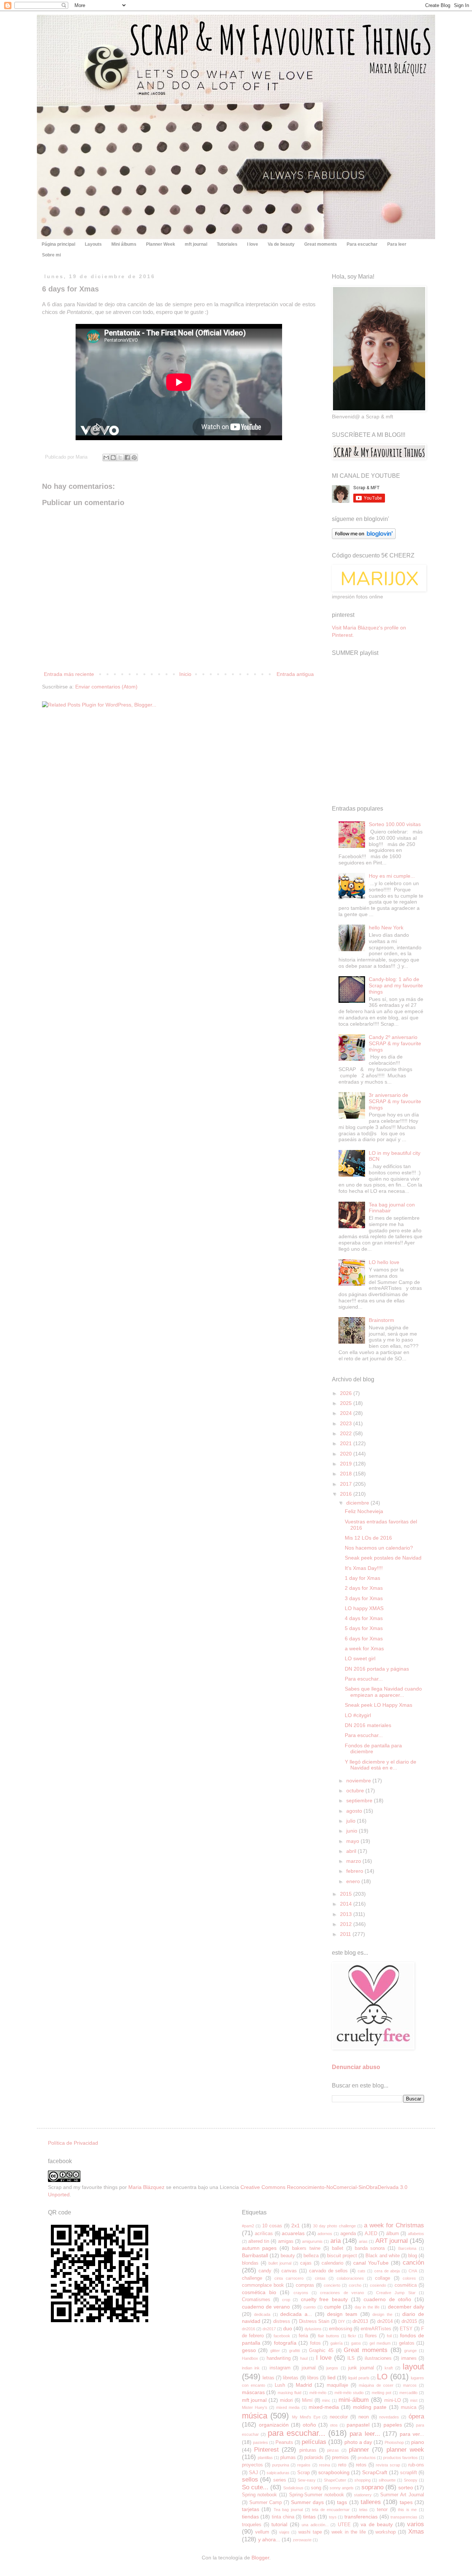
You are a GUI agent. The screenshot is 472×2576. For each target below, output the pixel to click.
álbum (393, 2234)
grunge (410, 2351)
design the (382, 2314)
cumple (333, 2307)
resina (324, 2465)
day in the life (367, 2307)
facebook (282, 2336)
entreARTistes (376, 2329)
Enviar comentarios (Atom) (106, 687)
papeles (393, 2425)
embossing (341, 2329)
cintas (320, 2278)
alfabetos (416, 2234)
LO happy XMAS (364, 1608)
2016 (347, 1494)
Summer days (307, 2502)
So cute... (255, 2487)
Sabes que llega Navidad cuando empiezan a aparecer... (383, 1692)
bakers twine (306, 2248)
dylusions (313, 2329)
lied (332, 2378)
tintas (309, 2517)
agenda (348, 2234)
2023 (347, 1423)
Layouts (93, 244)
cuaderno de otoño (387, 2299)
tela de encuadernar (331, 2510)
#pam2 (248, 2226)
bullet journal (280, 2263)
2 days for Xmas (364, 1588)
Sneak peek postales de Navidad (383, 1558)
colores (409, 2278)
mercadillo (408, 2393)
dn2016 (249, 2329)
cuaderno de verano (266, 2307)
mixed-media (324, 2407)
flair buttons (329, 2336)
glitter (275, 2351)
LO (382, 2377)
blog (413, 2256)
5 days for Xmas (364, 1628)
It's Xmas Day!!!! (364, 1568)
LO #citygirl (358, 1715)
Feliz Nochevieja (364, 1511)
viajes (284, 2532)
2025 (347, 1403)
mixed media (288, 2407)
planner (359, 2450)
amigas (286, 2241)
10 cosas (272, 2226)
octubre (356, 1791)
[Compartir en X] (120, 457)
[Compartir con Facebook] (127, 457)
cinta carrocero (289, 2278)
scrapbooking (334, 2472)
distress (282, 2321)
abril (352, 1851)
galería (336, 2343)
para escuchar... (296, 2433)
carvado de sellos (329, 2271)
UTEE (344, 2525)
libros (313, 2378)
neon (364, 2417)
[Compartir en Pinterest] (134, 457)
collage (383, 2278)
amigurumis (312, 2241)
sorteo (406, 2487)
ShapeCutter (335, 2480)
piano (418, 2442)
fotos (315, 2343)
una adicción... (315, 2525)
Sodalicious (293, 2488)
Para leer (397, 244)
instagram (280, 2368)
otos (334, 2425)
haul (304, 2358)
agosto (355, 1811)
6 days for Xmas (364, 1639)
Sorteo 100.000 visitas (395, 824)
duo (288, 2328)
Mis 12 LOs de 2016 (368, 1538)
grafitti (294, 2351)
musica (409, 2407)
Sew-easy (307, 2480)
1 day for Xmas (362, 1578)
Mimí (307, 2400)
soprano (372, 2487)
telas (363, 2510)
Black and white (382, 2256)
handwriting (279, 2358)
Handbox (250, 2358)
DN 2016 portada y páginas (377, 1669)
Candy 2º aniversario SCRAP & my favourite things (395, 1043)
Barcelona (407, 2248)
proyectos (252, 2465)
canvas (289, 2271)
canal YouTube (371, 2263)
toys (333, 2517)
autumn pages (259, 2248)
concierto (332, 2285)
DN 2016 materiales (368, 1725)
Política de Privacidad (73, 2143)
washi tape (310, 2532)
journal (309, 2368)
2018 (347, 1474)
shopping (362, 2480)
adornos (325, 2234)
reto (342, 2465)
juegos (332, 2368)
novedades (389, 2417)
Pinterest (266, 2450)
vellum (262, 2532)
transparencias (404, 2517)
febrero (355, 1871)
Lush (280, 2385)
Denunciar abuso (356, 2067)
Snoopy (411, 2480)
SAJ (254, 2473)
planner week (405, 2450)
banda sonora (370, 2248)
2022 (347, 1433)
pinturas (308, 2450)
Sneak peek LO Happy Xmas (379, 1705)
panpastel (358, 2425)
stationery (363, 2495)
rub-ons (416, 2465)
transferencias (361, 2517)
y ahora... (269, 2539)
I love (253, 244)
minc (326, 2400)
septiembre (360, 1800)
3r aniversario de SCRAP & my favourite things (395, 1101)
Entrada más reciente (69, 674)
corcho (355, 2285)
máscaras (253, 2392)
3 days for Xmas (364, 1598)
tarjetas (251, 2509)
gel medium (380, 2343)
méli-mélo (318, 2393)
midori (286, 2400)
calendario (332, 2263)
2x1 (296, 2225)
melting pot (381, 2393)
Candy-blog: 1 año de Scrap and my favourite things (396, 985)
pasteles (261, 2442)
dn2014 (385, 2321)
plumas (288, 2458)
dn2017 (269, 2329)
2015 (347, 1894)
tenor (382, 2510)
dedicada (262, 2314)
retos (361, 2465)
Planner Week (161, 244)
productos (367, 2458)
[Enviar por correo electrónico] (106, 457)
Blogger (260, 2558)
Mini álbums (124, 244)
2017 (347, 1484)
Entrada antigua (295, 674)
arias (363, 2241)
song (316, 2488)
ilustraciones (378, 2358)
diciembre (358, 1503)
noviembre (359, 1781)
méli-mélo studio (349, 2393)
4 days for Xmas (364, 1618)
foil (389, 2336)
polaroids (314, 2458)
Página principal (58, 244)
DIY (341, 2321)
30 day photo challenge (334, 2226)
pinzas (333, 2450)
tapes (406, 2502)
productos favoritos (400, 2458)
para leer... (365, 2434)
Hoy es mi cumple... (392, 876)
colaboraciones (350, 2278)
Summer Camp (265, 2503)
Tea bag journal (288, 2510)
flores (371, 2336)
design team (342, 2314)
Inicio (185, 674)
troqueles (252, 2525)
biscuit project (342, 2256)
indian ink (251, 2368)
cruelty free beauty (324, 2299)
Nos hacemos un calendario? (379, 1548)
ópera (416, 2416)
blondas (250, 2263)
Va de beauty (281, 244)
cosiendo (378, 2285)
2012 (347, 1924)
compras (305, 2285)
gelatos (407, 2343)
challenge (252, 2278)
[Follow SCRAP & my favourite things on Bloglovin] (364, 537)
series (280, 2480)
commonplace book (263, 2285)
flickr (352, 2336)
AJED (371, 2234)
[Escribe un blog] (113, 457)
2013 (347, 1914)
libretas (291, 2378)
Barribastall (255, 2255)
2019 (347, 1464)
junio (353, 1831)
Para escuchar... (364, 1679)
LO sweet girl (360, 1658)
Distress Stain (314, 2321)
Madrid (304, 2385)
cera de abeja (387, 2271)
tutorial (279, 2524)
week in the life (349, 2532)
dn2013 (360, 2321)
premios (340, 2458)
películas (314, 2442)
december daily (406, 2307)
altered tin (259, 2241)
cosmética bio (259, 2292)
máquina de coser (376, 2385)
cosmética (406, 2285)
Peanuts (284, 2442)
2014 (347, 1904)
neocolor (339, 2417)
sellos (250, 2480)
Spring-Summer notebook (317, 2495)
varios (416, 2524)
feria (303, 2336)
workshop (386, 2532)
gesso (249, 2350)
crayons (301, 2293)
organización (274, 2425)
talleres (371, 2502)
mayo (353, 1841)
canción (413, 2263)
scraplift (409, 2473)
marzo (354, 1861)
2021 (347, 1443)
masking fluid (289, 2393)
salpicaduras (278, 2473)
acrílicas (264, 2234)
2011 (346, 1934)
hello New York (386, 928)
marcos (410, 2385)
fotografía (285, 2343)
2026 (347, 1393)
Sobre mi (51, 255)
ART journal (392, 2241)
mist (414, 2400)
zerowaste (302, 2540)
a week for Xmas (364, 1648)
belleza (311, 2256)
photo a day (358, 2442)
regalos (304, 2465)
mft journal (196, 244)
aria (336, 2241)
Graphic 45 (321, 2351)
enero (354, 1881)
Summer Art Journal (402, 2495)
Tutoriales (227, 244)
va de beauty (377, 2524)
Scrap (303, 2473)
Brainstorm (381, 1320)
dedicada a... (296, 2314)
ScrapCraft (375, 2472)
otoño (309, 2425)
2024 (347, 1413)
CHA (413, 2271)
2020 (347, 1454)
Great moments (321, 244)
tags (342, 2502)
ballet (338, 2248)
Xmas (416, 2532)
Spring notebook (260, 2495)
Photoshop (394, 2442)
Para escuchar (362, 244)
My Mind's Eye (306, 2417)
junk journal (361, 2368)
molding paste (370, 2407)
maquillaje (337, 2385)
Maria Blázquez (146, 2187)
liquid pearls (359, 2378)
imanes (409, 2358)
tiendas (250, 2517)
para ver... (412, 2434)
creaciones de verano (342, 2293)
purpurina (281, 2465)
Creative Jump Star (396, 2293)
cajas (306, 2263)
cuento (310, 2307)
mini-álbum (354, 2400)
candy (265, 2271)
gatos (356, 2343)
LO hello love (384, 1262)
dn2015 (409, 2321)
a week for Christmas (394, 2225)
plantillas (265, 2458)
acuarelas (293, 2233)
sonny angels (342, 2488)
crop (286, 2300)
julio (352, 1821)
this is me (407, 2510)
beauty (288, 2256)
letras (268, 2378)
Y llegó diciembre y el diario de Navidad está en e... (381, 1765)
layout (413, 2367)
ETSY (406, 2329)
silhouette (387, 2480)
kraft (389, 2368)
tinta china (283, 2517)
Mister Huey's (255, 2407)
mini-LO (393, 2400)
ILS (351, 2358)
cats (362, 2271)
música (255, 2416)
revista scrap (388, 2465)
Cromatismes (256, 2300)
